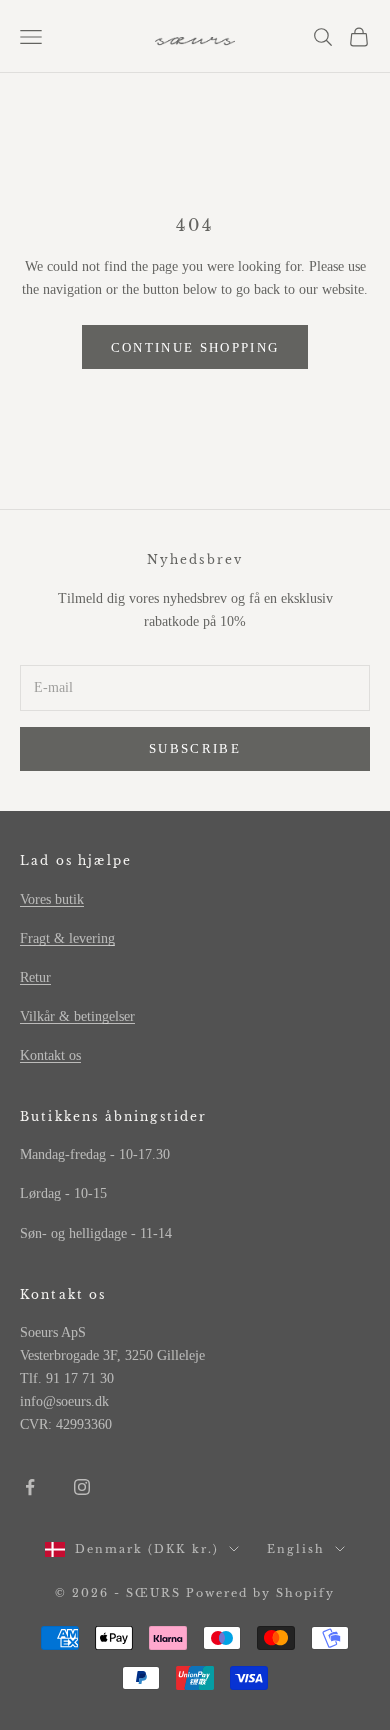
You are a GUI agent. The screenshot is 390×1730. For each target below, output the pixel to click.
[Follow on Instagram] (82, 1487)
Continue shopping (195, 347)
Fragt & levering (67, 938)
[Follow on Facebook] (30, 1487)
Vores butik (52, 899)
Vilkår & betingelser (77, 1016)
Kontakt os (50, 1055)
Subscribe (195, 748)
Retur (35, 977)
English (296, 1549)
